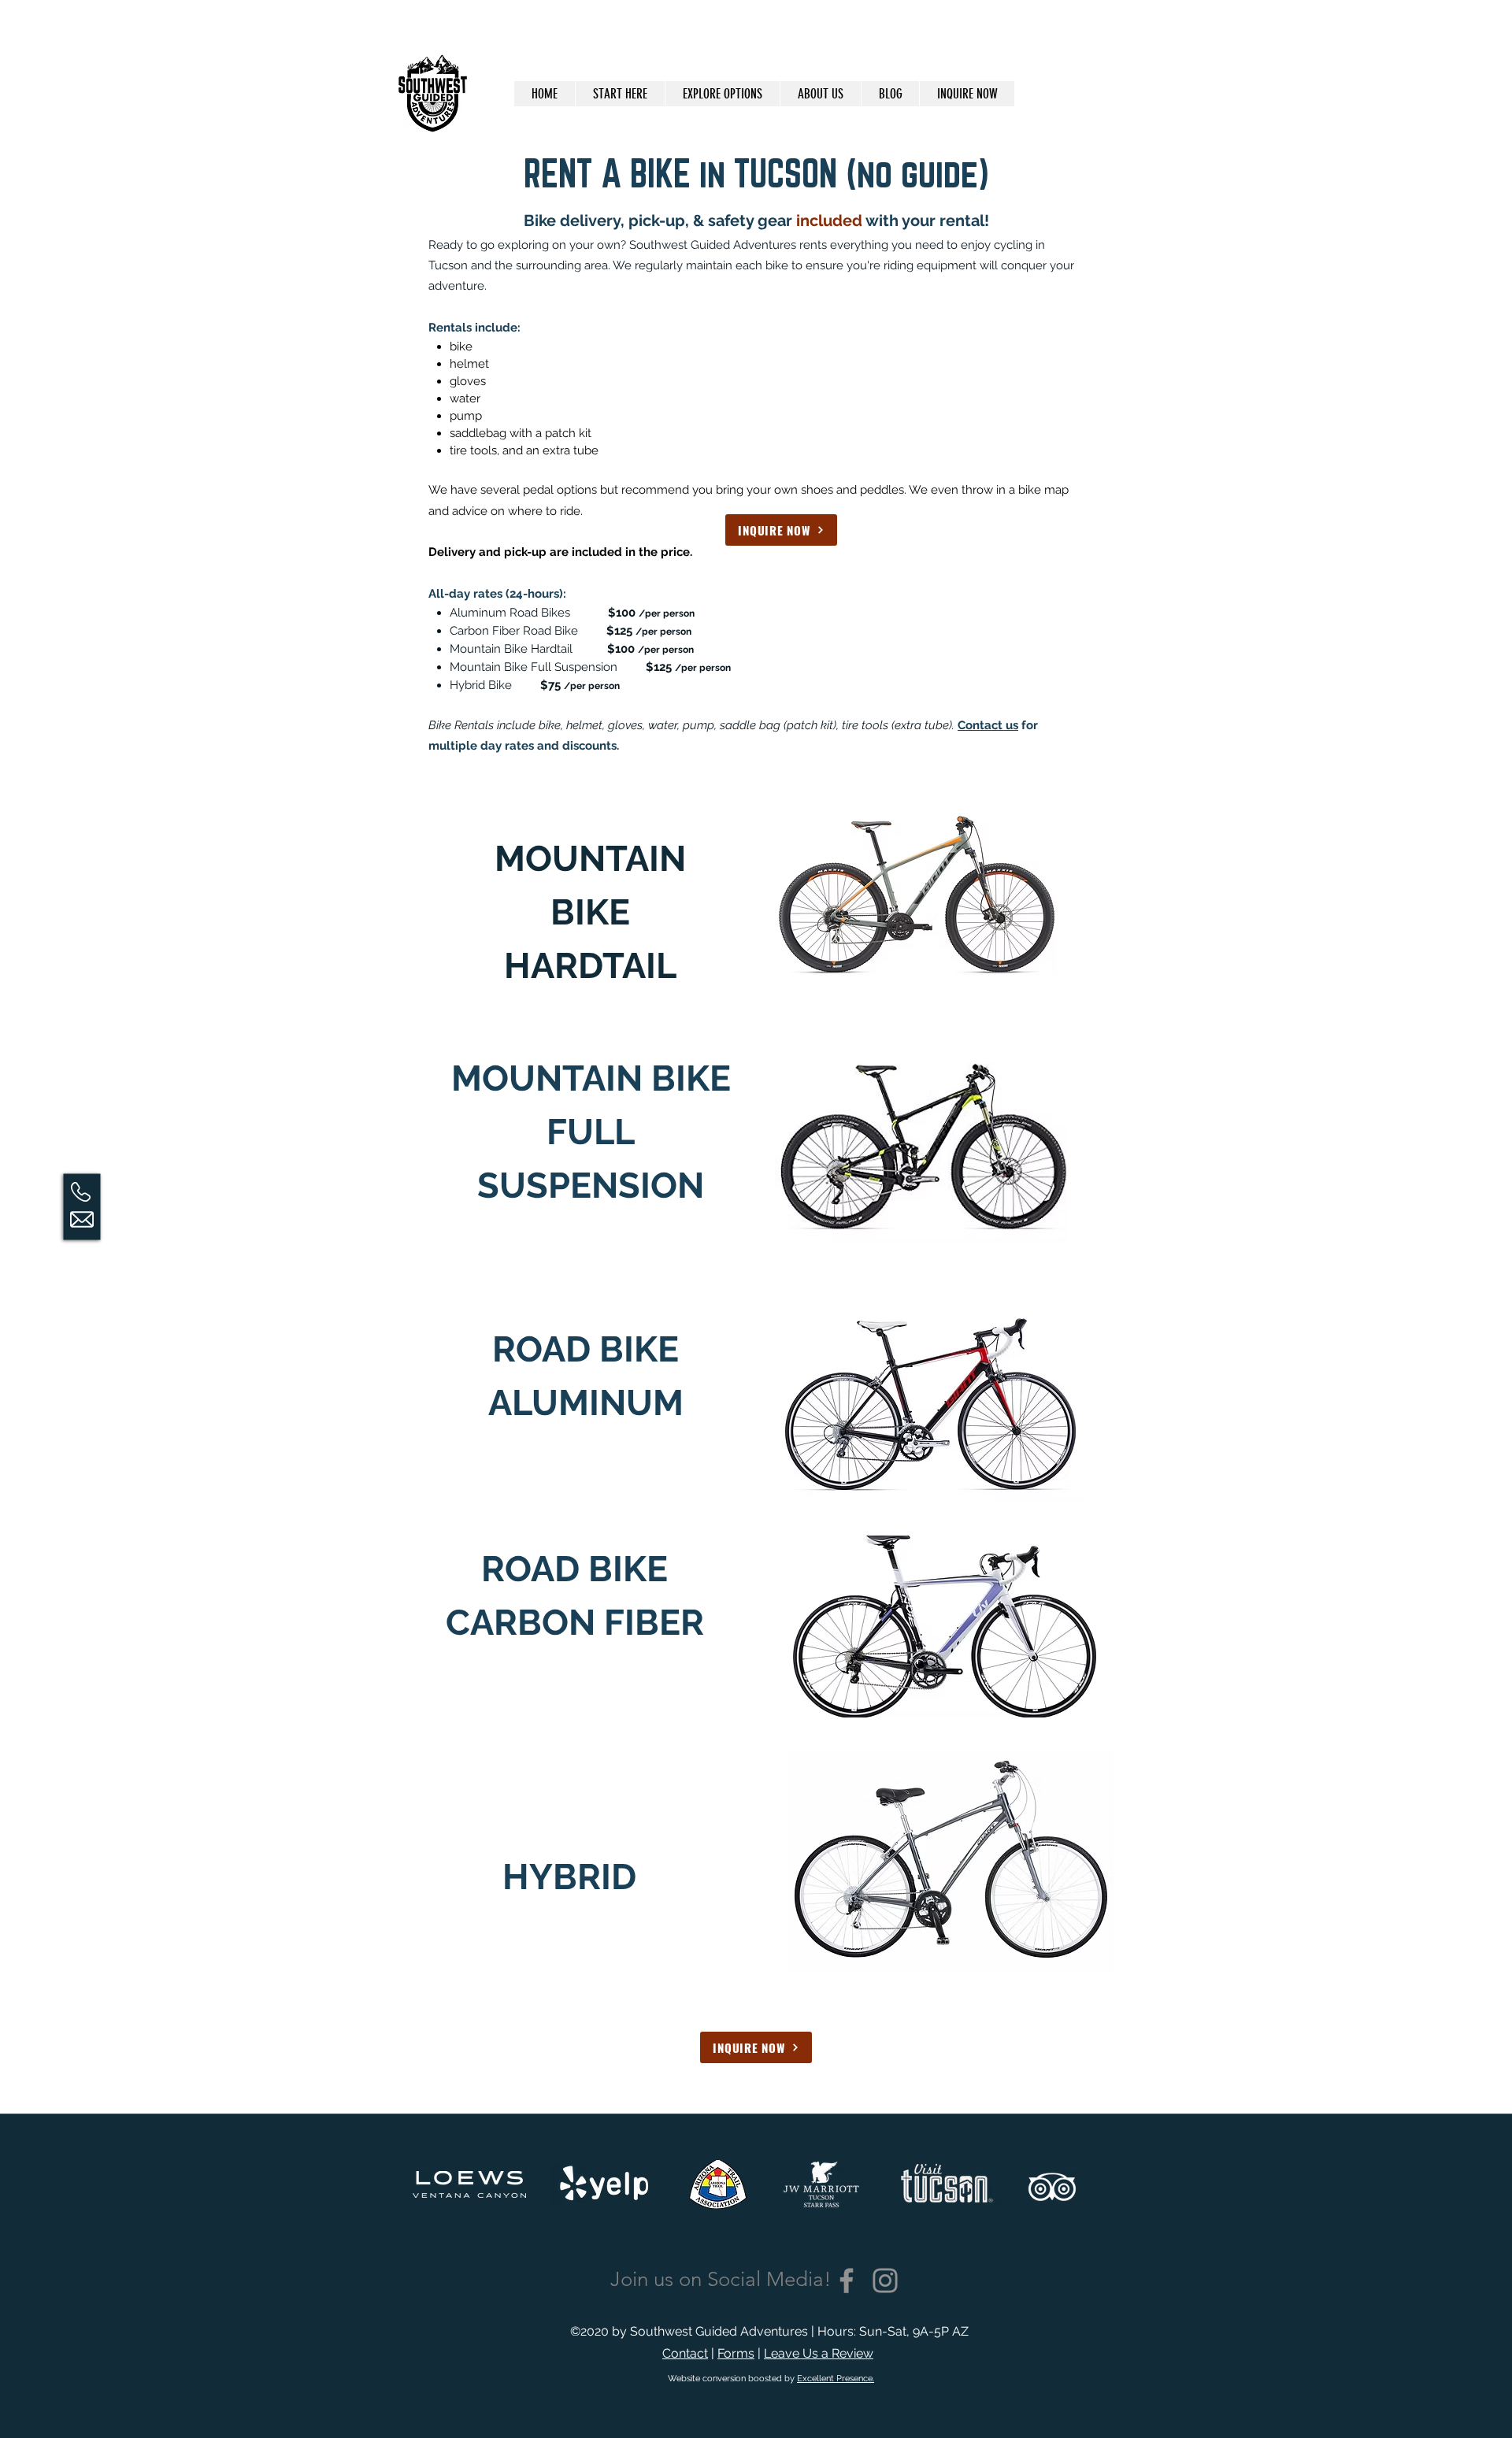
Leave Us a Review (819, 2353)
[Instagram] (885, 2281)
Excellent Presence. (836, 2379)
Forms (736, 2353)
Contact (685, 2353)
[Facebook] (847, 2281)
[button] (722, 94)
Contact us (988, 725)
